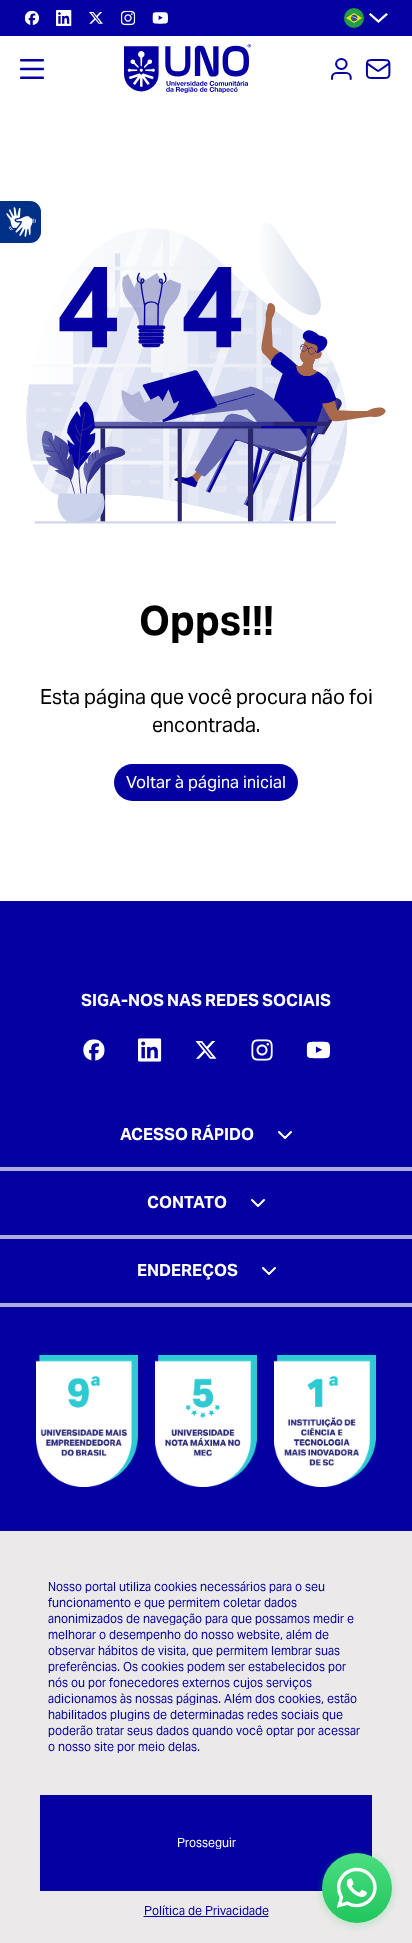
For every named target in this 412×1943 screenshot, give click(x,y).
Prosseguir (206, 1842)
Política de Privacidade (206, 1910)
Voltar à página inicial (206, 782)
